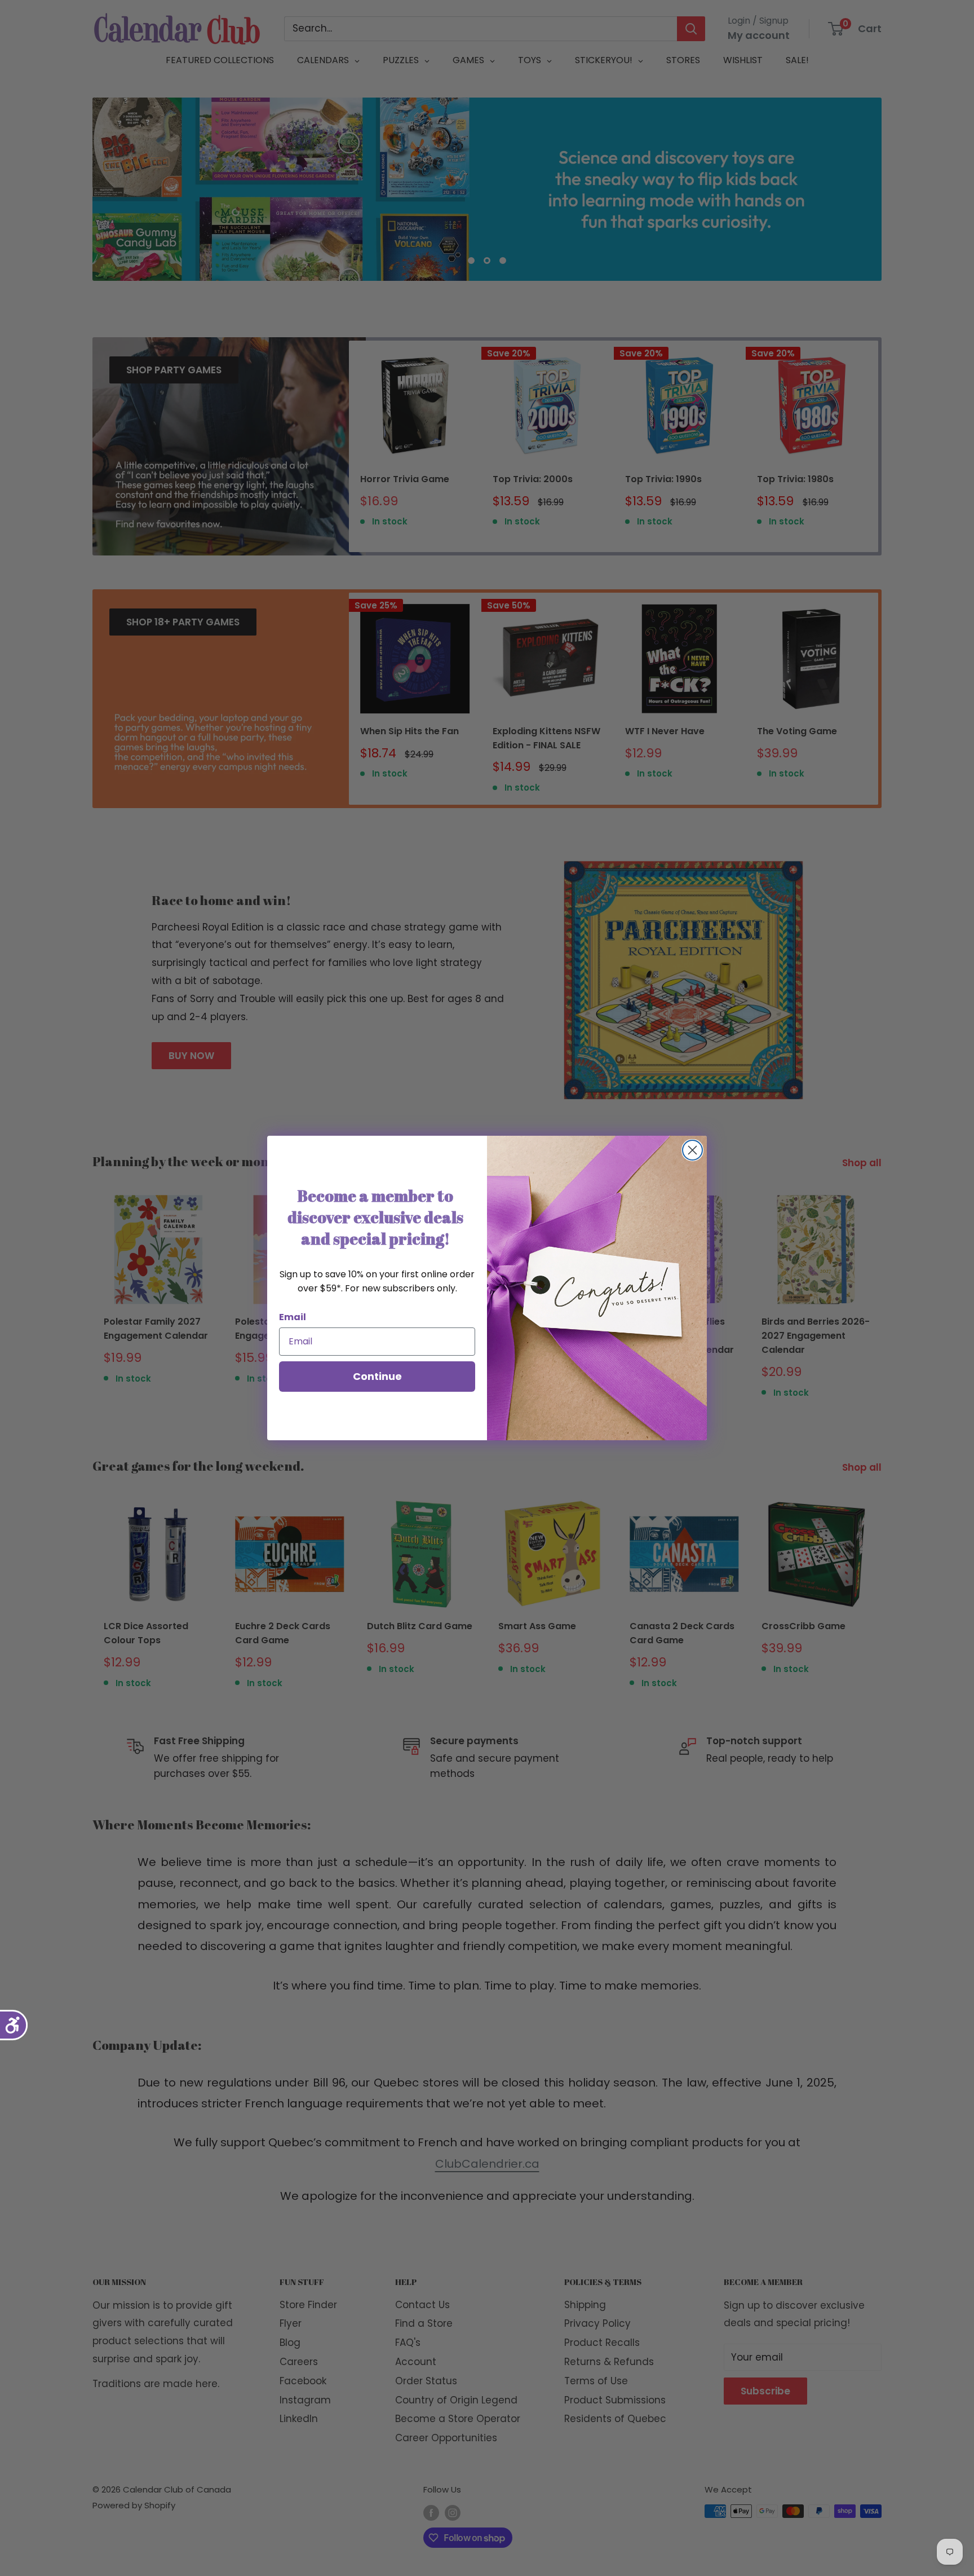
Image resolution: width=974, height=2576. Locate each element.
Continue (377, 1376)
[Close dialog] (692, 1150)
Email (293, 1317)
